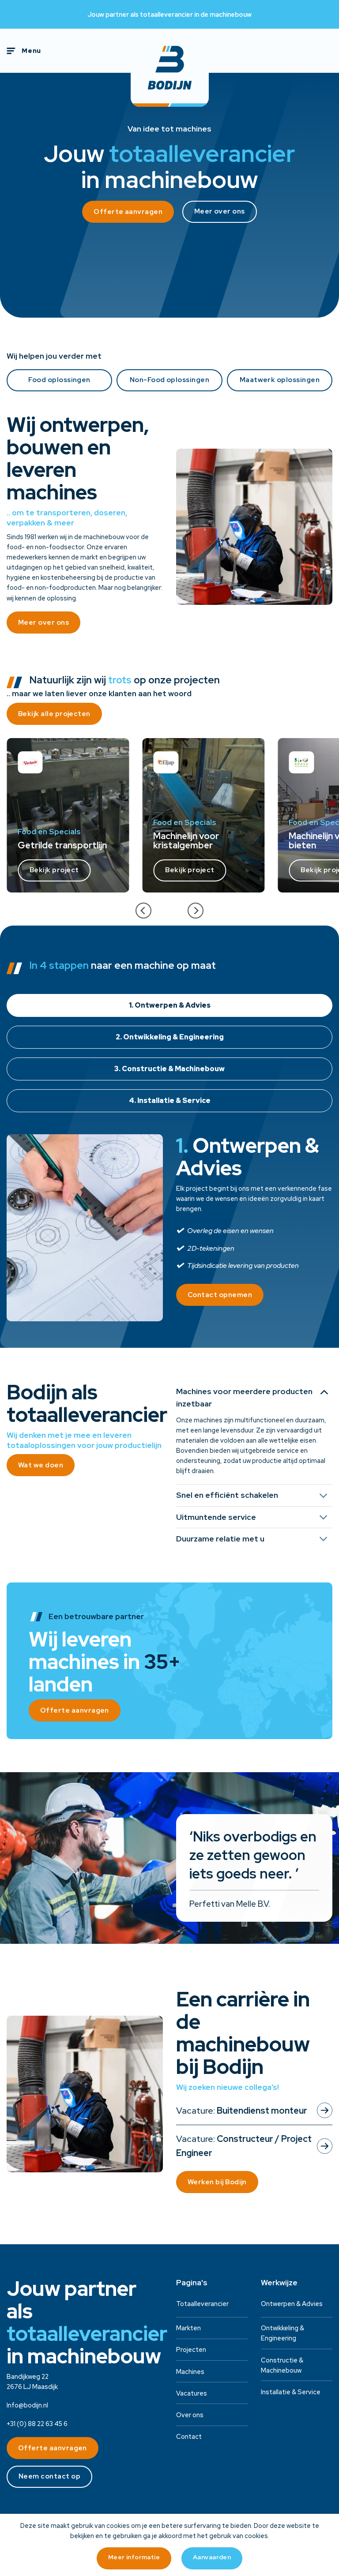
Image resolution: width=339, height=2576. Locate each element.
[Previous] (143, 911)
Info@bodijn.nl (27, 2405)
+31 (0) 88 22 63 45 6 (37, 2424)
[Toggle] (324, 1392)
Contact (189, 2436)
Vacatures (192, 2393)
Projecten (191, 2349)
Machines (190, 2372)
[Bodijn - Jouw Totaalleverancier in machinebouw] (170, 68)
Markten (188, 2328)
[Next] (196, 911)
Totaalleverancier (202, 2304)
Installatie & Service (291, 2392)
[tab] (169, 1005)
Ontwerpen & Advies (292, 2304)
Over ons (190, 2415)
